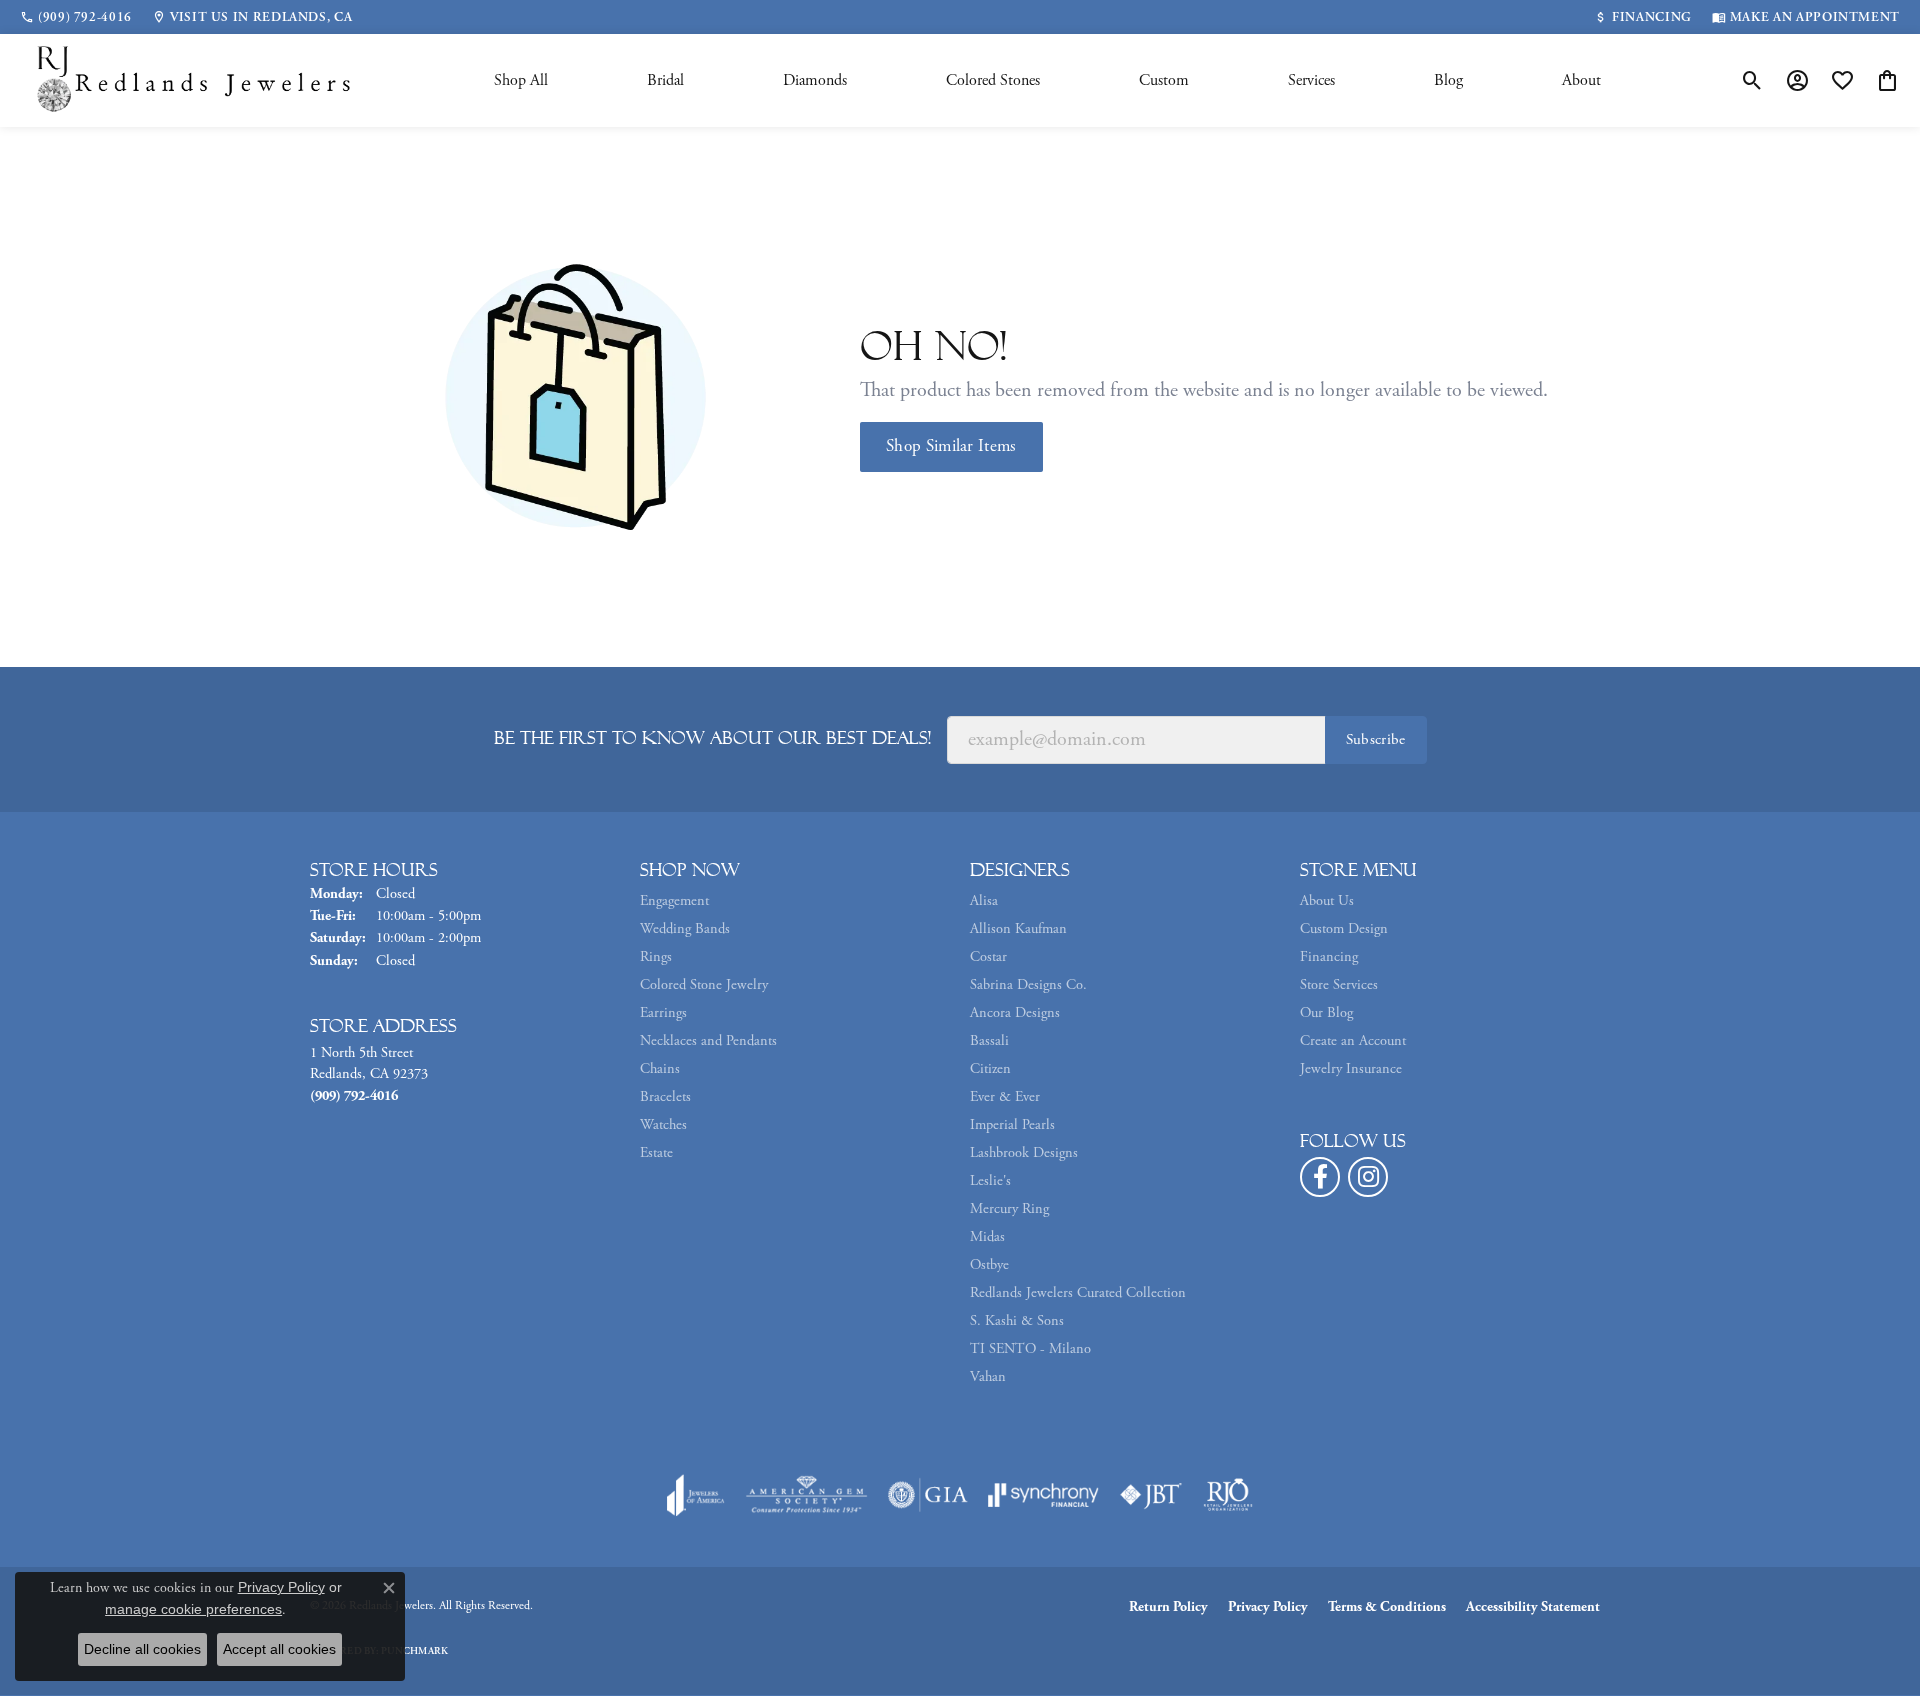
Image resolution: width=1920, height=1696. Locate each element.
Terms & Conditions (1387, 1607)
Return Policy (1168, 1607)
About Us (1327, 901)
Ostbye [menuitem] (989, 1265)
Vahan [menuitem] (988, 1377)
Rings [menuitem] (656, 957)
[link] (76, 17)
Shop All (521, 80)
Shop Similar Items (951, 446)
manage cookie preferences (193, 1609)
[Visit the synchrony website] (1043, 1495)
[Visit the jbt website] (1151, 1495)
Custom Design (1344, 929)
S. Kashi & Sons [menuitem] (1017, 1321)
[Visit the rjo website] (1228, 1495)
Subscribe (1376, 739)
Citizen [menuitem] (990, 1069)
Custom (1164, 80)
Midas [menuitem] (987, 1237)
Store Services (1339, 985)
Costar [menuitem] (988, 957)
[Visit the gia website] (928, 1495)
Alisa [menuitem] (984, 901)
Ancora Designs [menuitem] (1015, 1013)
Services (1311, 80)
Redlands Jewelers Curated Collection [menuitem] (1078, 1293)
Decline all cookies (142, 1649)
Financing (1329, 957)
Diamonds (815, 80)
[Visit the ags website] (806, 1495)
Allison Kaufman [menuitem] (1018, 929)
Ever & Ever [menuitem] (1005, 1097)
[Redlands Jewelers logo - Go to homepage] (195, 80)
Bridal (665, 80)
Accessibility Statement (1533, 1607)
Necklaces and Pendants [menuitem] (708, 1041)
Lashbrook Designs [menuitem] (1024, 1153)
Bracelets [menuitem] (665, 1097)
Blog (1448, 80)
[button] (1752, 81)
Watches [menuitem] (663, 1125)
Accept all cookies (279, 1649)
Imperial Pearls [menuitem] (1012, 1125)
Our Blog (1326, 1013)
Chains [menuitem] (660, 1069)
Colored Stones (993, 80)
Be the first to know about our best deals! (712, 738)
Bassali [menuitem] (989, 1041)
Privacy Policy (1268, 1607)
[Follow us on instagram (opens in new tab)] (1368, 1177)
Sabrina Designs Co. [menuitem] (1028, 985)
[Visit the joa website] (696, 1495)
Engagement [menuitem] (674, 901)
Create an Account (1353, 1041)
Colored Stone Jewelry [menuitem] (704, 985)
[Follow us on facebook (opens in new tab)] (1320, 1177)
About (1581, 80)
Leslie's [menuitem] (990, 1181)
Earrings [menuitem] (663, 1013)
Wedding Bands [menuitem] (685, 929)
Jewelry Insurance (1351, 1069)
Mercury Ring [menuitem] (1009, 1209)
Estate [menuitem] (656, 1153)
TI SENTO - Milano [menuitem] (1030, 1349)
